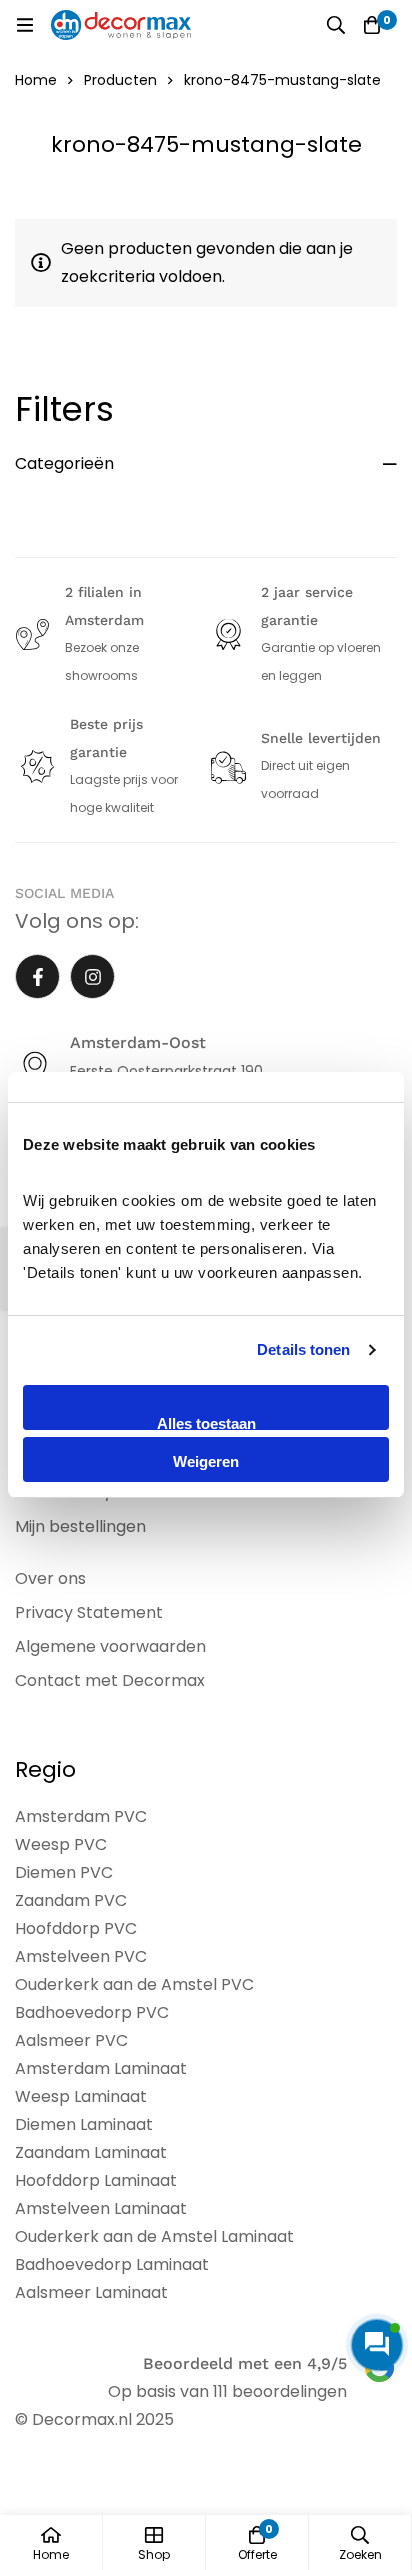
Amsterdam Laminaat (101, 2068)
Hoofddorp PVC (76, 1928)
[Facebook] (37, 976)
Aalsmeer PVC (71, 2040)
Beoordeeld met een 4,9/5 (245, 2363)
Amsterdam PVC (81, 1816)
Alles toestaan (206, 1422)
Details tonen (303, 1349)
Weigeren (206, 1461)
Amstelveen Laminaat (101, 2208)
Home (36, 80)
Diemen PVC (64, 1872)
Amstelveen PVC (81, 1956)
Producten (120, 80)
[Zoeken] (336, 25)
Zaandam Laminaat (91, 2152)
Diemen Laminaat (84, 2124)
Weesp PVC (61, 1844)
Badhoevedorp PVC (92, 2012)
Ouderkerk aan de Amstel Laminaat (154, 2236)
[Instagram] (92, 976)
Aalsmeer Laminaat (91, 2292)
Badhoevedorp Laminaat (112, 2264)
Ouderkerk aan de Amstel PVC (134, 1984)
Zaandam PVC (71, 1900)
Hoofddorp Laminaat (96, 2180)
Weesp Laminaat (81, 2096)
